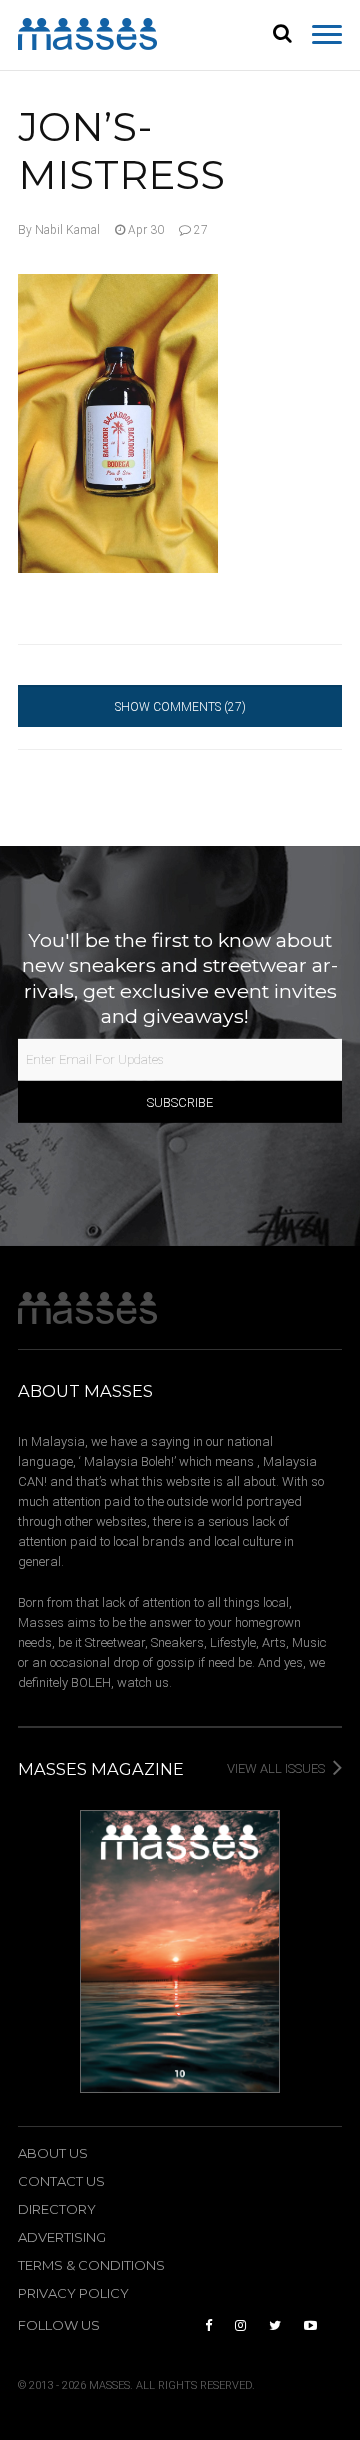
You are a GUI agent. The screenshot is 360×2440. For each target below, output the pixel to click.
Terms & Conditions (91, 2265)
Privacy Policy (73, 2293)
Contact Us (61, 2181)
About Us (53, 2153)
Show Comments (180, 707)
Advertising (62, 2237)
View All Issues (277, 1768)
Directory (57, 2209)
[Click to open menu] (327, 35)
